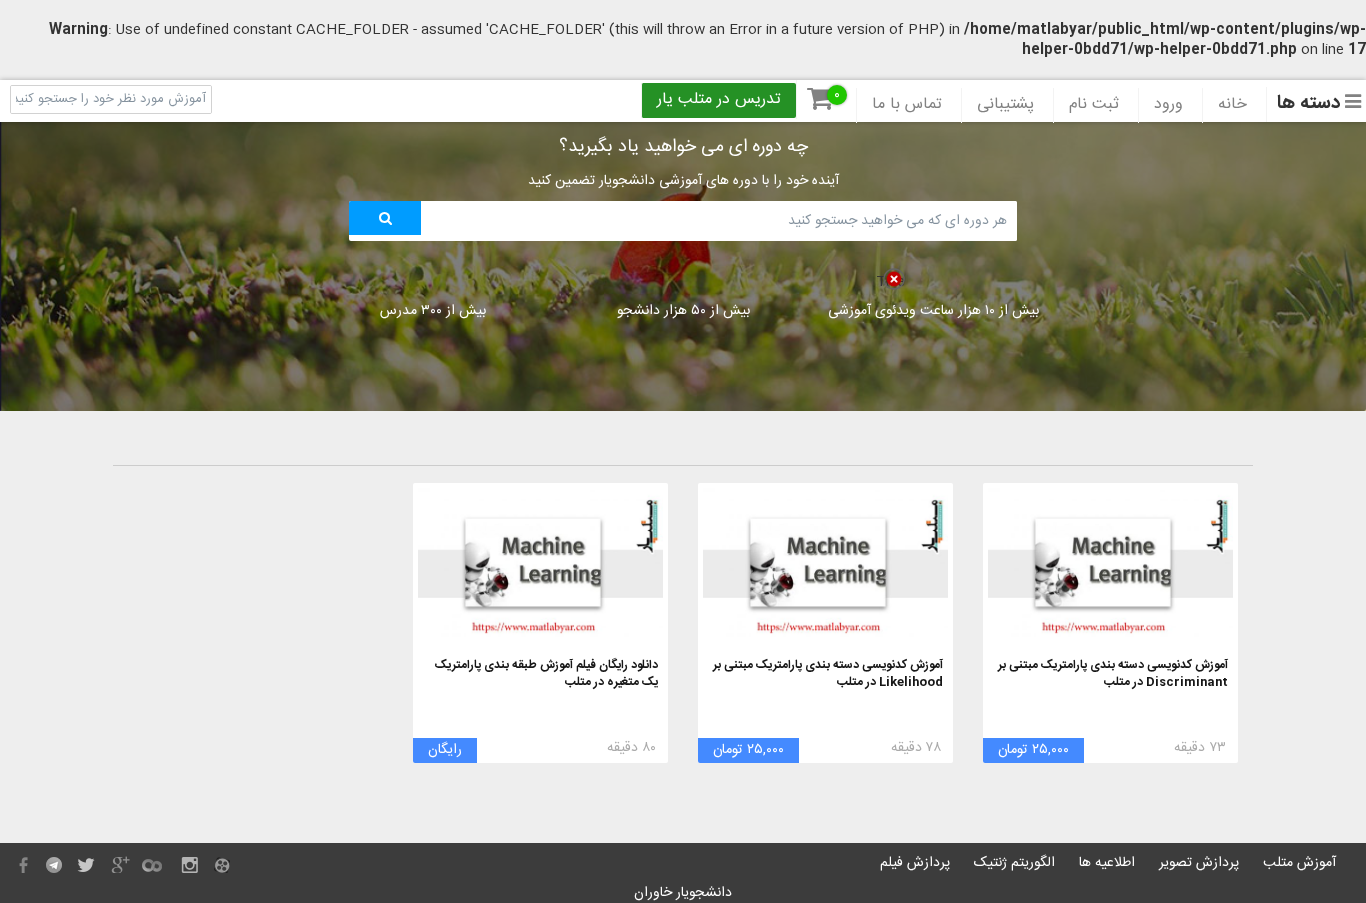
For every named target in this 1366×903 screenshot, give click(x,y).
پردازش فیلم (915, 863)
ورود (1168, 105)
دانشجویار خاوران (683, 893)
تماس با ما (907, 105)
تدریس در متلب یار (719, 100)
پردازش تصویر (1199, 863)
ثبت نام (1094, 105)
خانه (1232, 105)
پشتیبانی (1005, 105)
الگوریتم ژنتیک (1014, 863)
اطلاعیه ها (1107, 863)
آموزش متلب (1299, 863)
